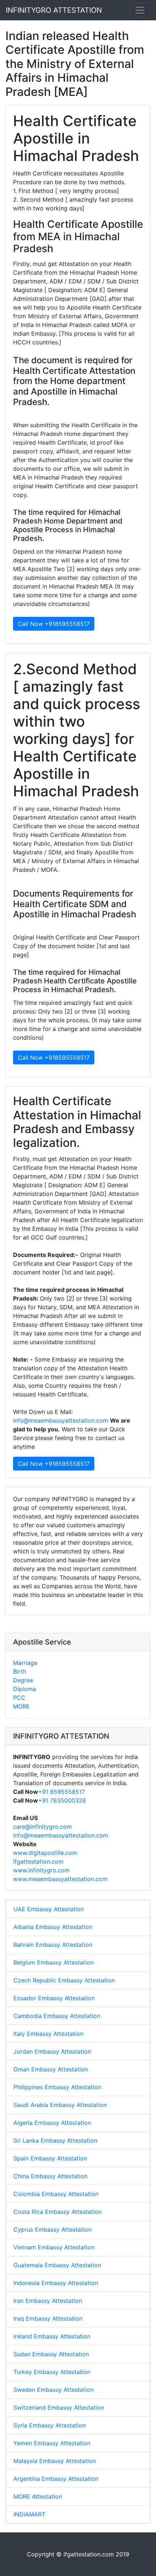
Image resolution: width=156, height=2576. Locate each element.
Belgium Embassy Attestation (54, 1962)
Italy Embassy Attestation (48, 2034)
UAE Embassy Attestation (49, 1909)
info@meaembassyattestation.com (61, 1420)
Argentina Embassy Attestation (56, 2479)
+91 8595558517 (61, 1792)
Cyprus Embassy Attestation (52, 2229)
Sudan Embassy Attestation (51, 2354)
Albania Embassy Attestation (53, 1927)
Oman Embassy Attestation (51, 2069)
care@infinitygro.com (42, 1827)
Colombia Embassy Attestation (56, 2194)
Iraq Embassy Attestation (48, 2318)
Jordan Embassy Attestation (52, 2051)
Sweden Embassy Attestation (54, 2390)
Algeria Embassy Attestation (52, 2123)
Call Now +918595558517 (54, 624)
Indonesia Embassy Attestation (56, 2283)
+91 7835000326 (62, 1800)
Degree (23, 1680)
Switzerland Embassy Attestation (59, 2407)
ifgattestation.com (38, 1861)
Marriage (25, 1663)
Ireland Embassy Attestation (52, 2336)
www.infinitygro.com (41, 1870)
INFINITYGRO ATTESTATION (54, 10)
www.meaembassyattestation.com (60, 1879)
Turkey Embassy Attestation (52, 2372)
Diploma (24, 1689)
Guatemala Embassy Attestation (57, 2265)
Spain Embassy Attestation (50, 2158)
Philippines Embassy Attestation (57, 2087)
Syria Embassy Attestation (50, 2425)
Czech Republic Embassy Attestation (64, 1980)
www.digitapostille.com (45, 1853)
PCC (19, 1698)
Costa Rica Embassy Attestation (58, 2212)
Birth (20, 1671)
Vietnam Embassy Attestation (54, 2247)
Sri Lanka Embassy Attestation (55, 2140)
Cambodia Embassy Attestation (57, 2016)
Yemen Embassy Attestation (52, 2443)
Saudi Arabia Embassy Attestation (60, 2105)
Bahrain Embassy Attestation (53, 1945)
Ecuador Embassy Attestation (54, 1998)
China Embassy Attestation (50, 2176)
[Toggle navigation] (140, 10)
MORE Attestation (38, 2496)
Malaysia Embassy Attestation (55, 2461)
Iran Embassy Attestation (48, 2301)
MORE (21, 1706)
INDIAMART (29, 2514)
